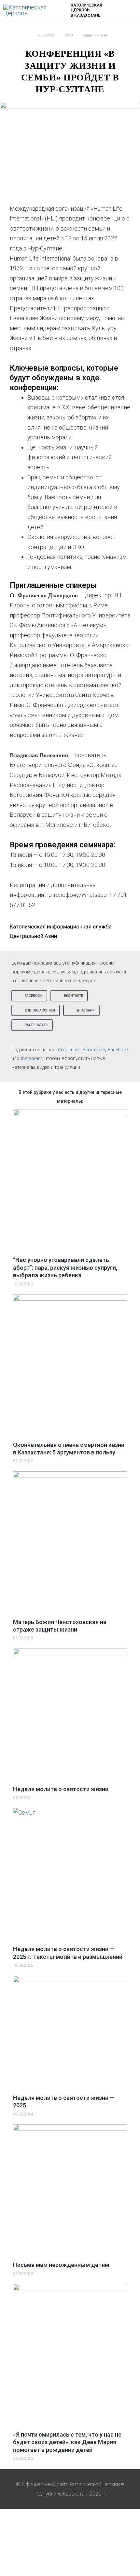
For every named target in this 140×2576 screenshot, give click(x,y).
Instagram (32, 1058)
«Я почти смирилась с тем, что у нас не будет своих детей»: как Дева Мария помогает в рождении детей (67, 2442)
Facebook (118, 1050)
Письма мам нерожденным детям (61, 2265)
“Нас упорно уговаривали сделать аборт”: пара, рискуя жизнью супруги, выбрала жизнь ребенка (65, 1267)
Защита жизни (96, 35)
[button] (29, 996)
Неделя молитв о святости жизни (61, 1789)
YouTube (69, 1050)
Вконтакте (94, 1050)
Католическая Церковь (86, 8)
